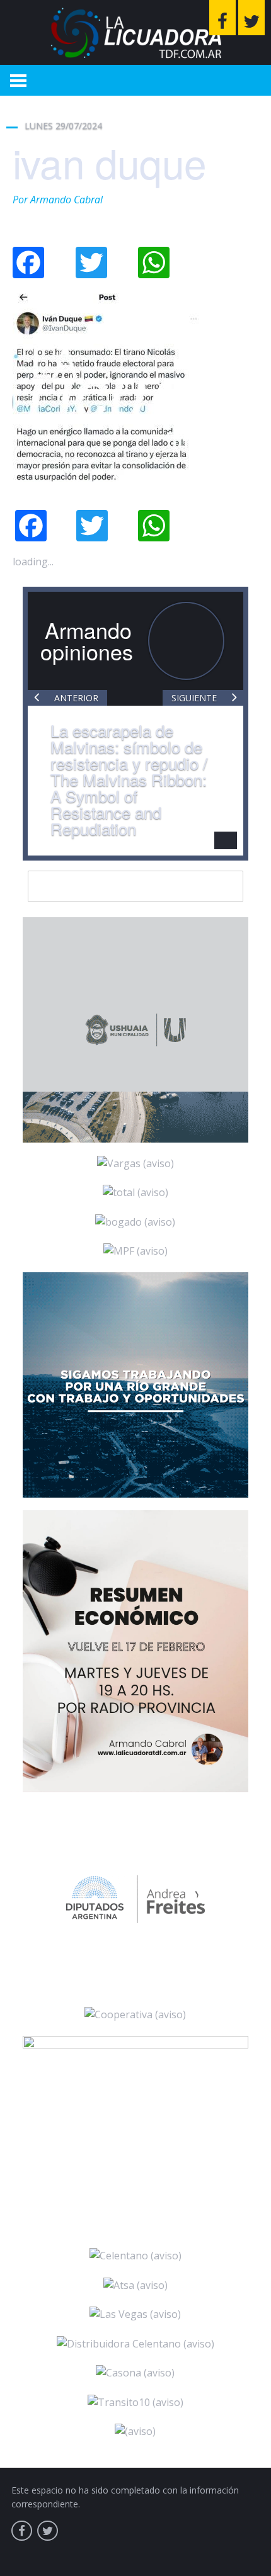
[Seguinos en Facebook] (222, 18)
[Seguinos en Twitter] (251, 18)
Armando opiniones (87, 641)
